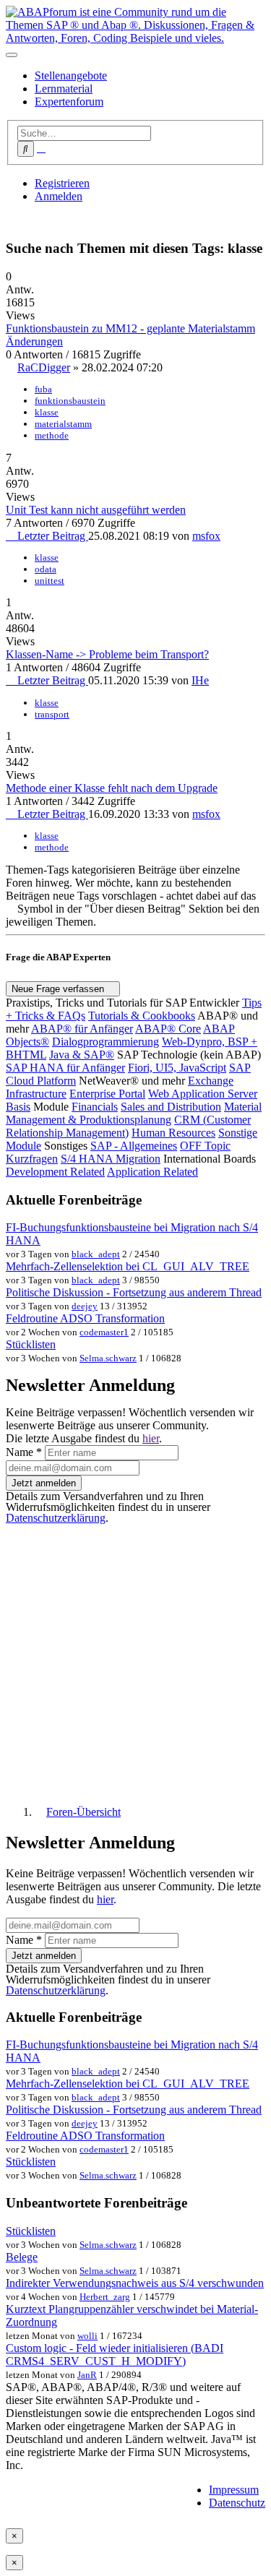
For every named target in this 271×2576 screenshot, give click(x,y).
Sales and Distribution (171, 1107)
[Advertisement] (135, 1659)
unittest (50, 581)
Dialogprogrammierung (106, 1042)
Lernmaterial (64, 89)
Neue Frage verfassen (59, 989)
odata (46, 569)
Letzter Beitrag (51, 536)
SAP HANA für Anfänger (65, 1068)
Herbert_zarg (105, 2297)
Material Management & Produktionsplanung (134, 1113)
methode (52, 435)
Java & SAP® (82, 1055)
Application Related (152, 1172)
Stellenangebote (71, 76)
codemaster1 (104, 1332)
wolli (87, 2336)
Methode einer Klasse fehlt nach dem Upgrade (112, 788)
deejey (85, 1306)
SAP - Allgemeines (134, 1146)
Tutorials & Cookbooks (142, 1016)
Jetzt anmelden (44, 1483)
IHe (200, 680)
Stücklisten (31, 1344)
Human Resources (173, 1133)
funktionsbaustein (70, 401)
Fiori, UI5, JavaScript (177, 1068)
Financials (95, 1107)
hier (151, 1438)
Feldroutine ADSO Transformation (85, 1318)
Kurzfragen (32, 1159)
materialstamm (63, 424)
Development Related (55, 1172)
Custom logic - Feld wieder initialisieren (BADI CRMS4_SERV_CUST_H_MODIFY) (115, 2355)
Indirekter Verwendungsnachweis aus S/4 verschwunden (135, 2283)
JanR (87, 2375)
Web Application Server (203, 1094)
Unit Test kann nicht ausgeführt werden (96, 510)
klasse (47, 412)
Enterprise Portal (107, 1094)
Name (24, 1452)
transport (52, 714)
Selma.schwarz (108, 1358)
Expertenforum (69, 102)
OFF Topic (205, 1146)
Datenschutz (237, 2503)
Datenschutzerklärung (56, 1518)
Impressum (234, 2490)
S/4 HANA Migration (111, 1159)
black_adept (96, 1254)
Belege (22, 2257)
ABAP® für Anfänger (82, 1029)
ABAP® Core (168, 1029)
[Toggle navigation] (12, 55)
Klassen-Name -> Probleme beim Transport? (107, 654)
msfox (206, 536)
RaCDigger (44, 367)
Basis (18, 1107)
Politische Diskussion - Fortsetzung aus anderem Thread (134, 1292)
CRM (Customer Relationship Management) (128, 1126)
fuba (43, 389)
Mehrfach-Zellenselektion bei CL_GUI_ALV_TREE (128, 1266)
